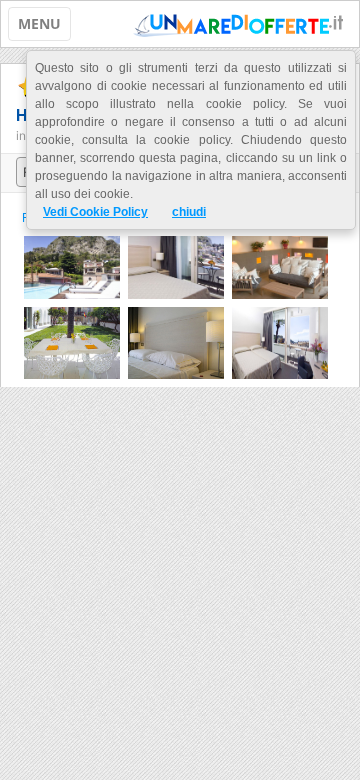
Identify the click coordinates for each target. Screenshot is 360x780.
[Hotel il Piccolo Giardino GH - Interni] (280, 265)
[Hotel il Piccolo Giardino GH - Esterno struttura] (72, 265)
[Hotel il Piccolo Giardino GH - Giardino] (72, 341)
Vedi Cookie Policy (95, 212)
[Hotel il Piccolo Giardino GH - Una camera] (176, 265)
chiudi (189, 212)
